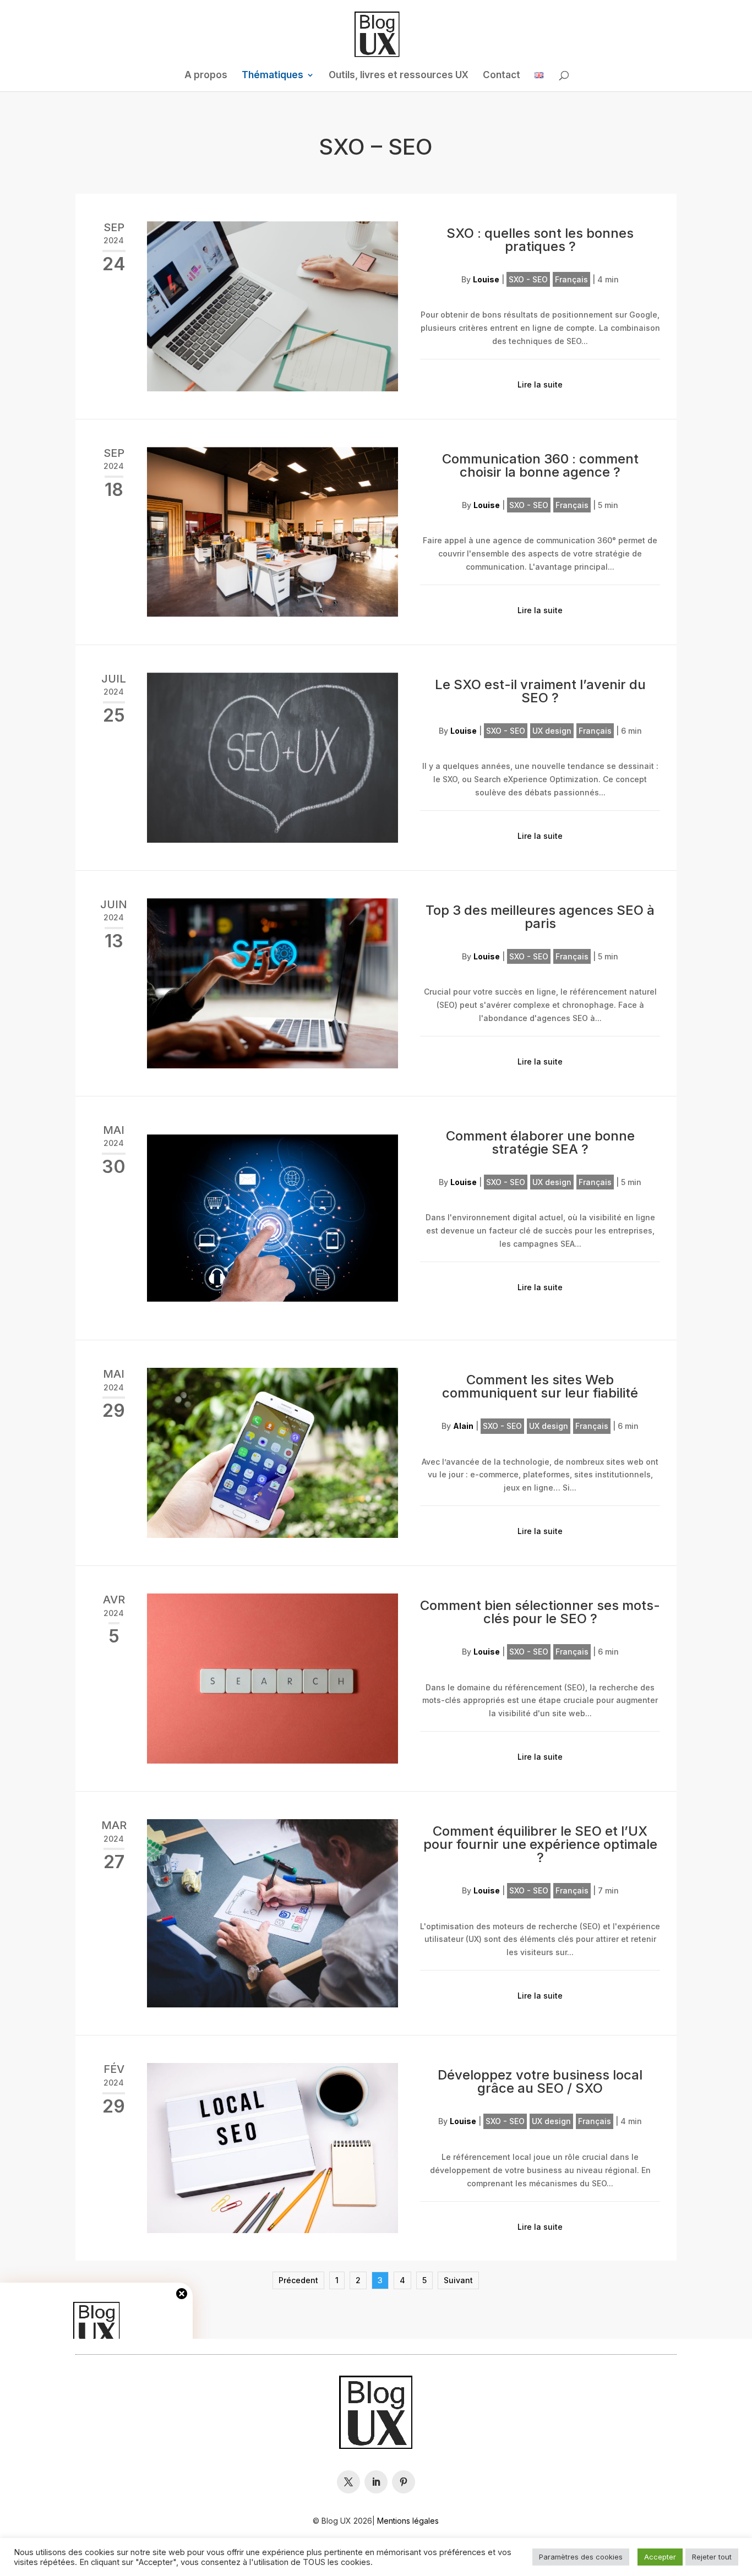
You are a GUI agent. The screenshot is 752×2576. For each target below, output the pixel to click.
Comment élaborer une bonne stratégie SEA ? (540, 1142)
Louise (486, 279)
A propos (206, 76)
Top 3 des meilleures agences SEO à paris (540, 917)
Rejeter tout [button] (712, 2557)
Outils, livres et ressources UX (399, 76)
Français (571, 279)
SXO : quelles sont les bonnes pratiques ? (540, 240)
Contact (502, 76)
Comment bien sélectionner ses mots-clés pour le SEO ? (540, 1612)
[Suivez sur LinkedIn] (376, 2482)
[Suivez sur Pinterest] (404, 2482)
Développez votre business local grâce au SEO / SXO (540, 2081)
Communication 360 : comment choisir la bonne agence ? (540, 465)
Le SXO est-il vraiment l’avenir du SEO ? (540, 691)
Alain (463, 1426)
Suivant (458, 2280)
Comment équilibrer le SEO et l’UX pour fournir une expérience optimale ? (540, 1844)
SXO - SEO (528, 279)
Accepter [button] (660, 2557)
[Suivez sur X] (348, 2482)
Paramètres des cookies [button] (581, 2557)
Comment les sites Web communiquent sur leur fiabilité (540, 1386)
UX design (552, 731)
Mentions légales (408, 2521)
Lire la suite (540, 384)
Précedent (298, 2280)
